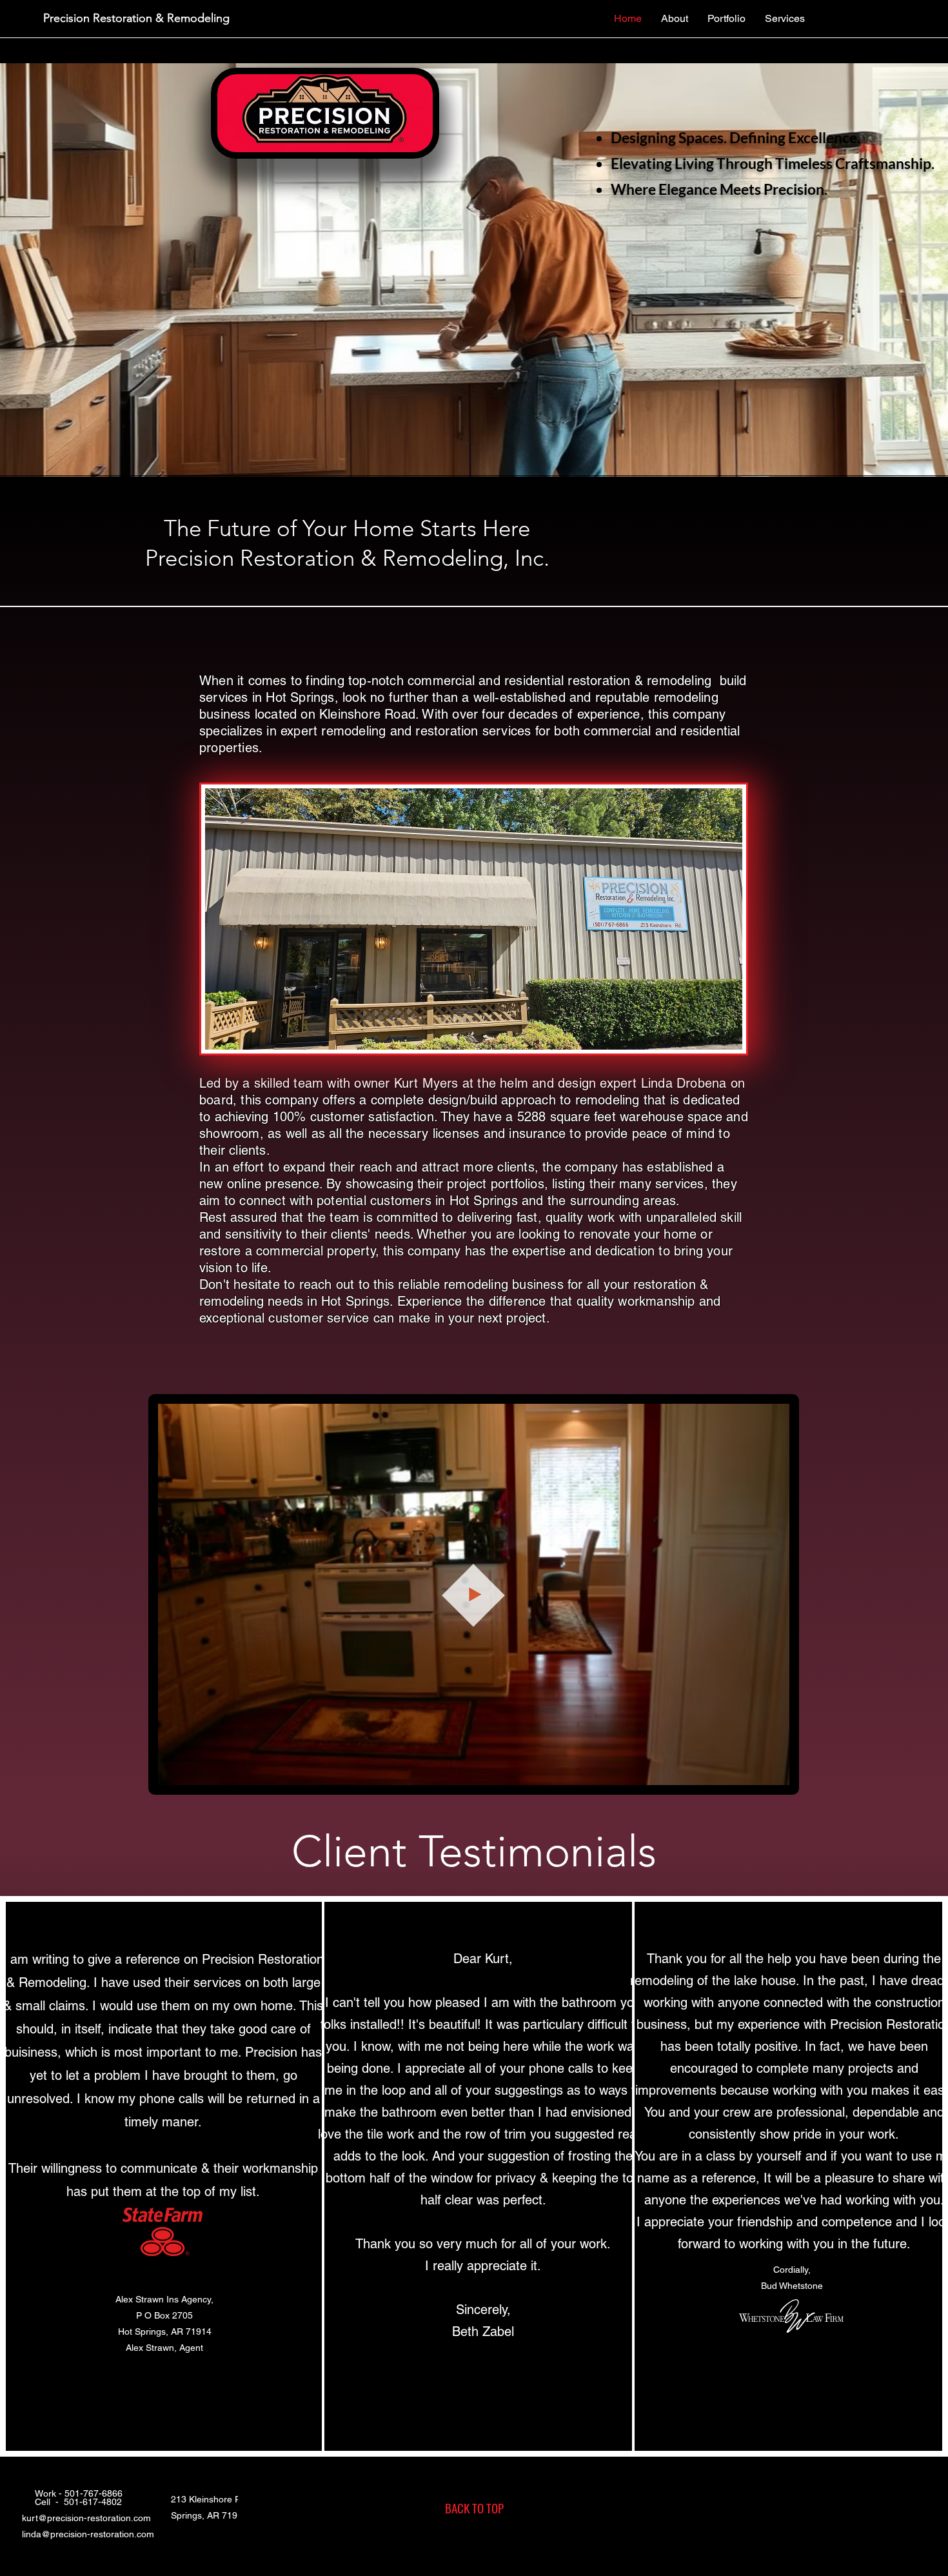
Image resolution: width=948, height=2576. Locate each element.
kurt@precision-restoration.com (86, 2518)
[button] (773, 1771)
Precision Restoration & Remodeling (136, 18)
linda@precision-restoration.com (88, 2534)
